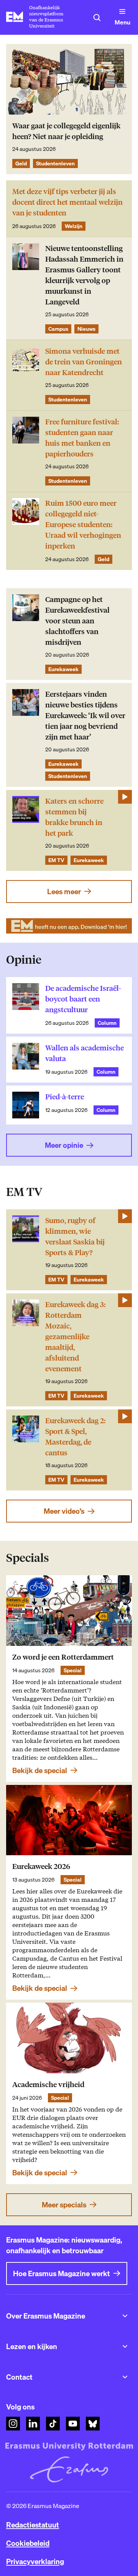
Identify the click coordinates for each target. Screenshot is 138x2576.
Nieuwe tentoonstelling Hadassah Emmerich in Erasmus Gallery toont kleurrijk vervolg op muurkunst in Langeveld (84, 275)
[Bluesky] (93, 2424)
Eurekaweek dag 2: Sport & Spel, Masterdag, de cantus (75, 1437)
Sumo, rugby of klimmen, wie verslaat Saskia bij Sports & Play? (75, 1237)
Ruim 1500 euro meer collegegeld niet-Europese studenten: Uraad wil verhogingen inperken (83, 525)
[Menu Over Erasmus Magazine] (125, 2316)
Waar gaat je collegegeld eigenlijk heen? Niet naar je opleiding (66, 131)
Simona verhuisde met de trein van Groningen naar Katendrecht (84, 362)
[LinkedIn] (33, 2424)
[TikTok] (53, 2424)
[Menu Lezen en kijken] (125, 2346)
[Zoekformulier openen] (97, 18)
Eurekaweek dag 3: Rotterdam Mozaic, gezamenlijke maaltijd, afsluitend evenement (75, 1337)
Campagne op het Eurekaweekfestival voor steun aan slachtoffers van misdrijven (77, 621)
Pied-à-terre (65, 1097)
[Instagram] (13, 2424)
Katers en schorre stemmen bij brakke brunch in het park (74, 817)
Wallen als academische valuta (85, 1053)
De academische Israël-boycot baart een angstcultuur (83, 999)
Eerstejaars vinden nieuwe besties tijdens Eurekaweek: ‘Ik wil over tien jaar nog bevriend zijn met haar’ (85, 716)
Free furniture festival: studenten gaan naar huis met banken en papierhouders (82, 438)
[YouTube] (73, 2424)
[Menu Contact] (125, 2377)
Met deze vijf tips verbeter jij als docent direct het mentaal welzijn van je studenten (67, 202)
